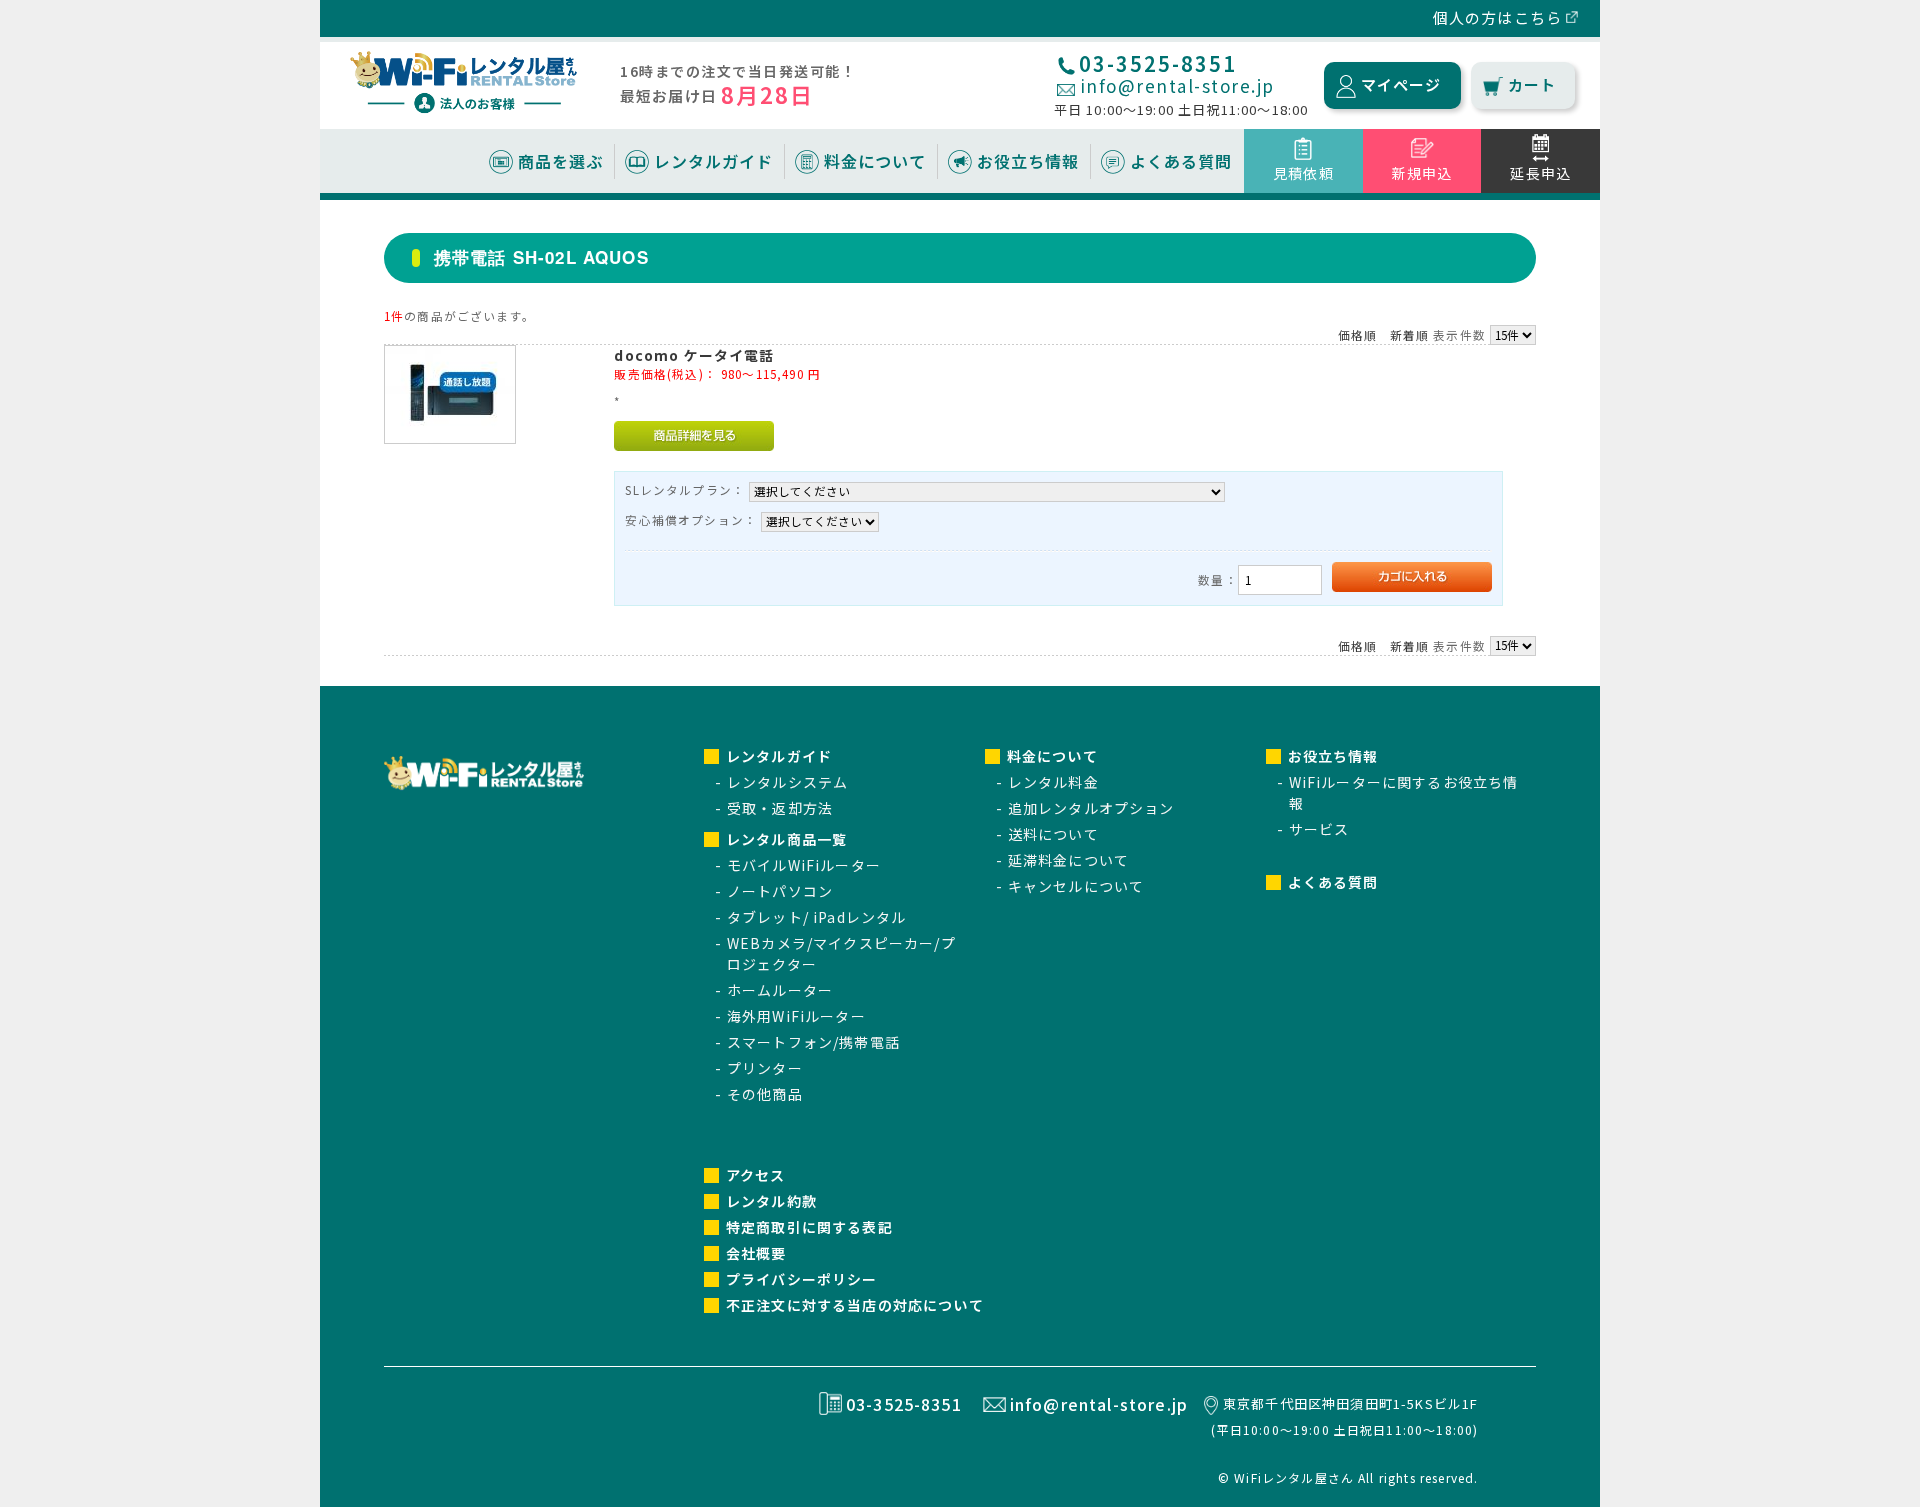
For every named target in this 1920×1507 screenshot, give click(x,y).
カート (1532, 84)
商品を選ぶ (560, 161)
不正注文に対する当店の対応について (855, 1305)
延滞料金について (1068, 860)
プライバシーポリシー (802, 1279)
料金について (875, 161)
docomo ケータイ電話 (694, 355)
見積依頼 (1303, 173)
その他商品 (765, 1094)
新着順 (1409, 335)
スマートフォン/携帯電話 (813, 1042)
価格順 (1357, 335)
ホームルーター (780, 990)
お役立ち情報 (1028, 161)
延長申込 (1540, 173)
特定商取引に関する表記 (809, 1227)
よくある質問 (1181, 161)
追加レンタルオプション (1091, 808)
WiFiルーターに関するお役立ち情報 (1404, 792)
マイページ (1401, 84)
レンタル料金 (1053, 782)
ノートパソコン (780, 891)
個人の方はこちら (1497, 17)
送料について (1053, 834)
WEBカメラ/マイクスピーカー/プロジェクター (841, 953)
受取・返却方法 (780, 808)
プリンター (765, 1068)
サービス (1319, 829)
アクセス (756, 1175)
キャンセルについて (1076, 886)
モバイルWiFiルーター (804, 865)
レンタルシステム (787, 782)
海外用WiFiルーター (796, 1016)
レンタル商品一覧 (786, 839)
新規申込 (1422, 173)
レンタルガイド (713, 161)
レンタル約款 (771, 1201)
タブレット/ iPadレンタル (816, 917)
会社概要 (756, 1253)
